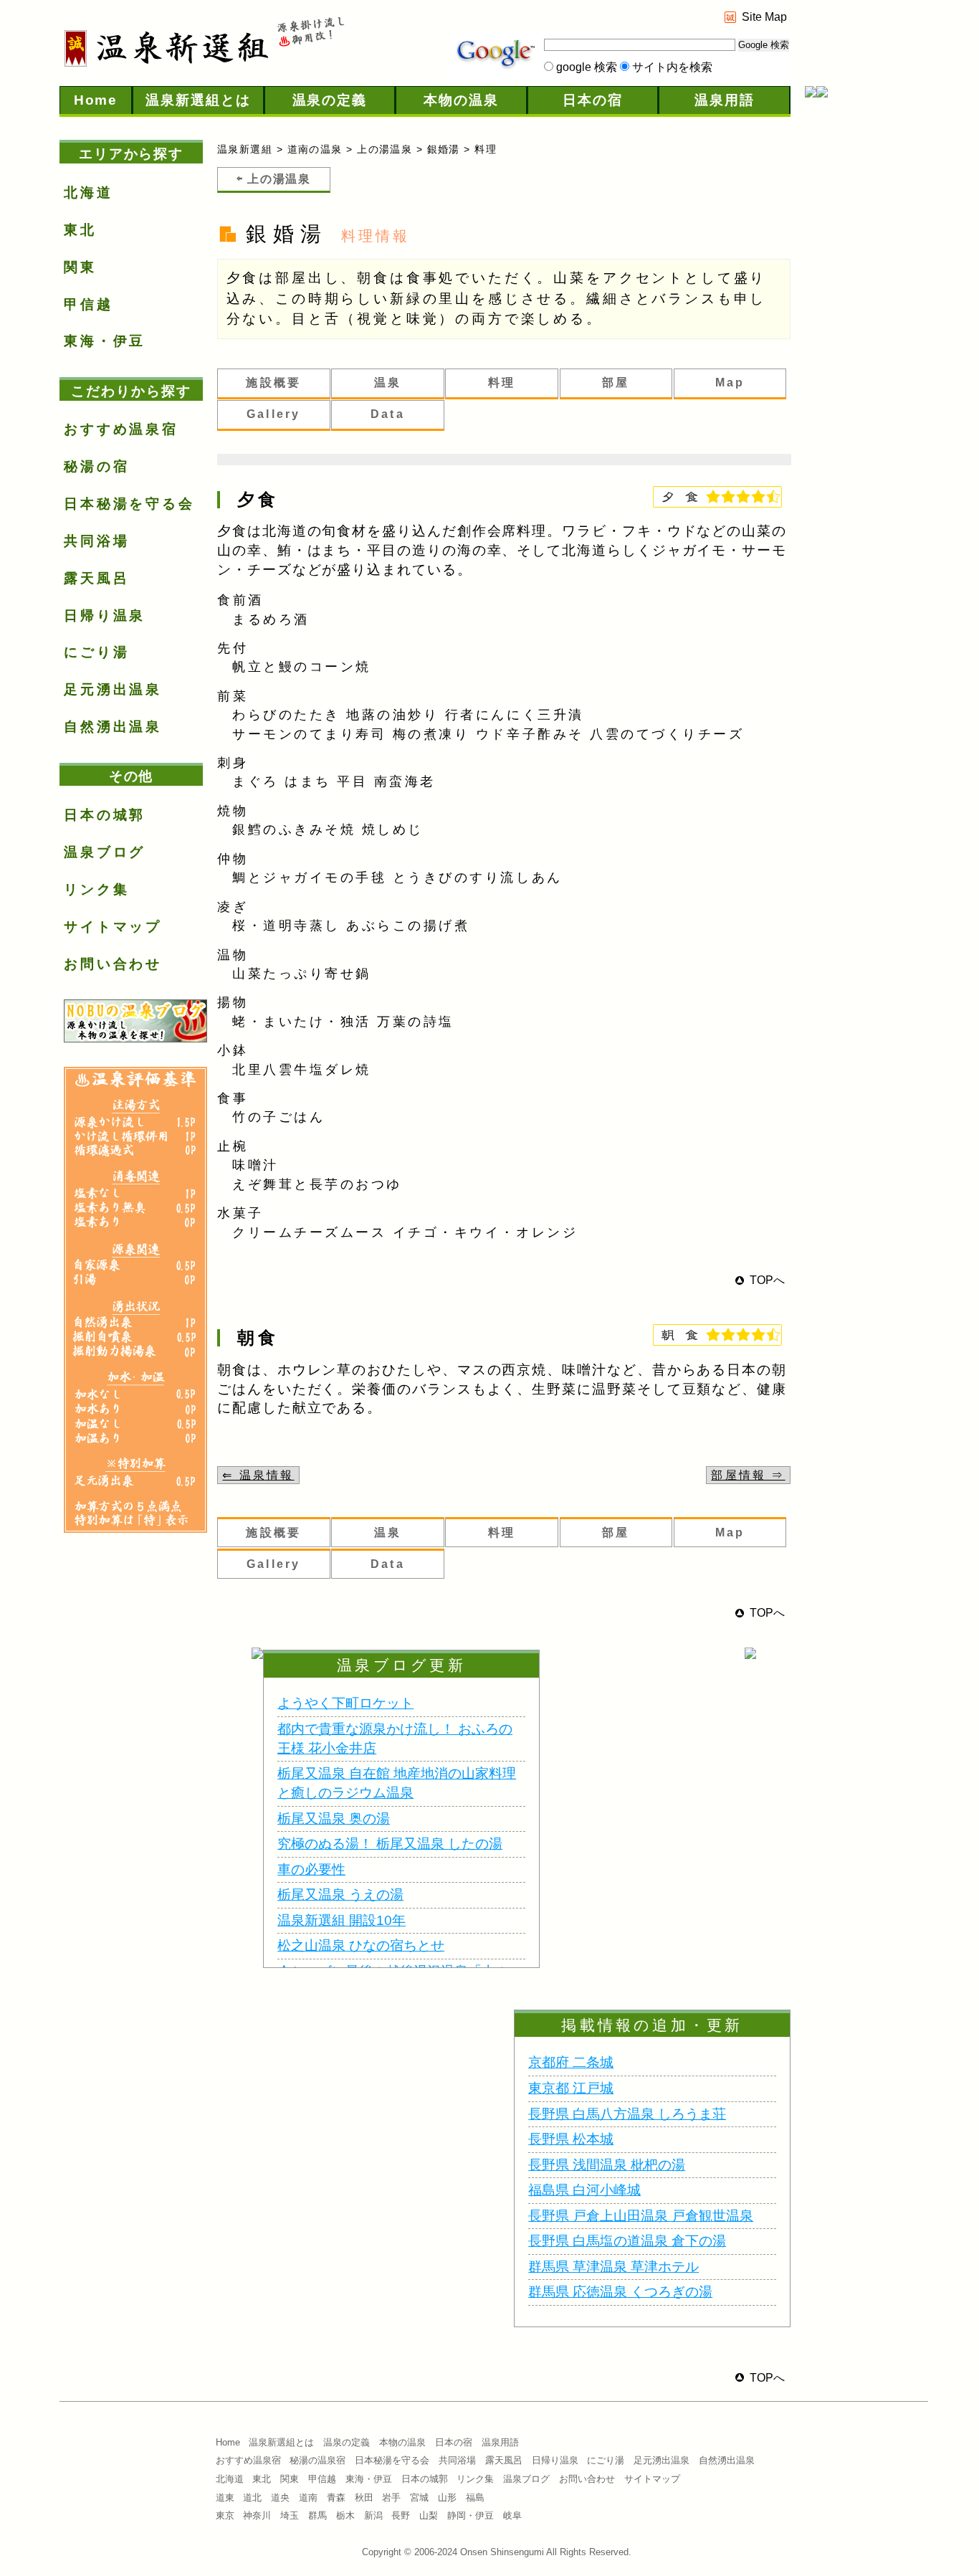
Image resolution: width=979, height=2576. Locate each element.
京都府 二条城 (571, 2062)
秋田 (364, 2497)
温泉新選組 (245, 149)
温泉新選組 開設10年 (342, 1920)
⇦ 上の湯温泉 (273, 179)
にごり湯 (96, 652)
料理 (502, 382)
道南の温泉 (315, 149)
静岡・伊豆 (471, 2515)
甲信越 (89, 304)
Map (730, 382)
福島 (475, 2497)
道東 (225, 2497)
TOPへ (767, 1280)
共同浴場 (96, 541)
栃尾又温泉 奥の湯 (334, 1819)
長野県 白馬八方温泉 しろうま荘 (627, 2114)
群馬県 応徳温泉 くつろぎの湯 (620, 2292)
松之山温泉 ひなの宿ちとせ (361, 1945)
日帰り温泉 (105, 616)
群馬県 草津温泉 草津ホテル (613, 2267)
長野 (401, 2515)
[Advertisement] (862, 340)
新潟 (373, 2515)
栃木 (345, 2515)
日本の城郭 (105, 815)
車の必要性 (311, 1869)
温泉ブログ (105, 852)
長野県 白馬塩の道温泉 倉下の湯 (627, 2241)
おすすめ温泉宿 (121, 429)
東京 (225, 2515)
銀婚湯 (444, 149)
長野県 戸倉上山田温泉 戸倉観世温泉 (641, 2216)
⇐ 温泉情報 (258, 1475)
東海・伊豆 (105, 341)
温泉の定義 (330, 100)
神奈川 (257, 2515)
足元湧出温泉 (113, 689)
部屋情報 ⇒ (748, 1475)
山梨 (429, 2515)
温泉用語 (725, 100)
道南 (308, 2497)
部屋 (616, 382)
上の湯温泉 (385, 149)
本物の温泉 (461, 100)
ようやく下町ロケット (345, 1703)
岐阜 (512, 2515)
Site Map (764, 17)
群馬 (317, 2515)
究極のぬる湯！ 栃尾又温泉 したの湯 (390, 1844)
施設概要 (273, 382)
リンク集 (96, 889)
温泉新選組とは (198, 100)
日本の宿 (593, 100)
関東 (80, 267)
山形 (447, 2497)
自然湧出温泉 (113, 727)
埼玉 (290, 2515)
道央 (280, 2497)
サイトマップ (113, 927)
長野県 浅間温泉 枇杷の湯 (607, 2165)
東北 (80, 230)
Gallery (273, 414)
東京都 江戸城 (571, 2088)
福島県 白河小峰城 (584, 2190)
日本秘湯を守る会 (129, 504)
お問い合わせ (113, 964)
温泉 (388, 382)
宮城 (419, 2497)
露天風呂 (96, 578)
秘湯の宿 (96, 466)
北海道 (89, 193)
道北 (252, 2497)
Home (96, 100)
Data (388, 414)
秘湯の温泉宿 (317, 2460)
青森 (336, 2497)
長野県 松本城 (571, 2139)
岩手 (391, 2497)
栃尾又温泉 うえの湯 (340, 1895)
